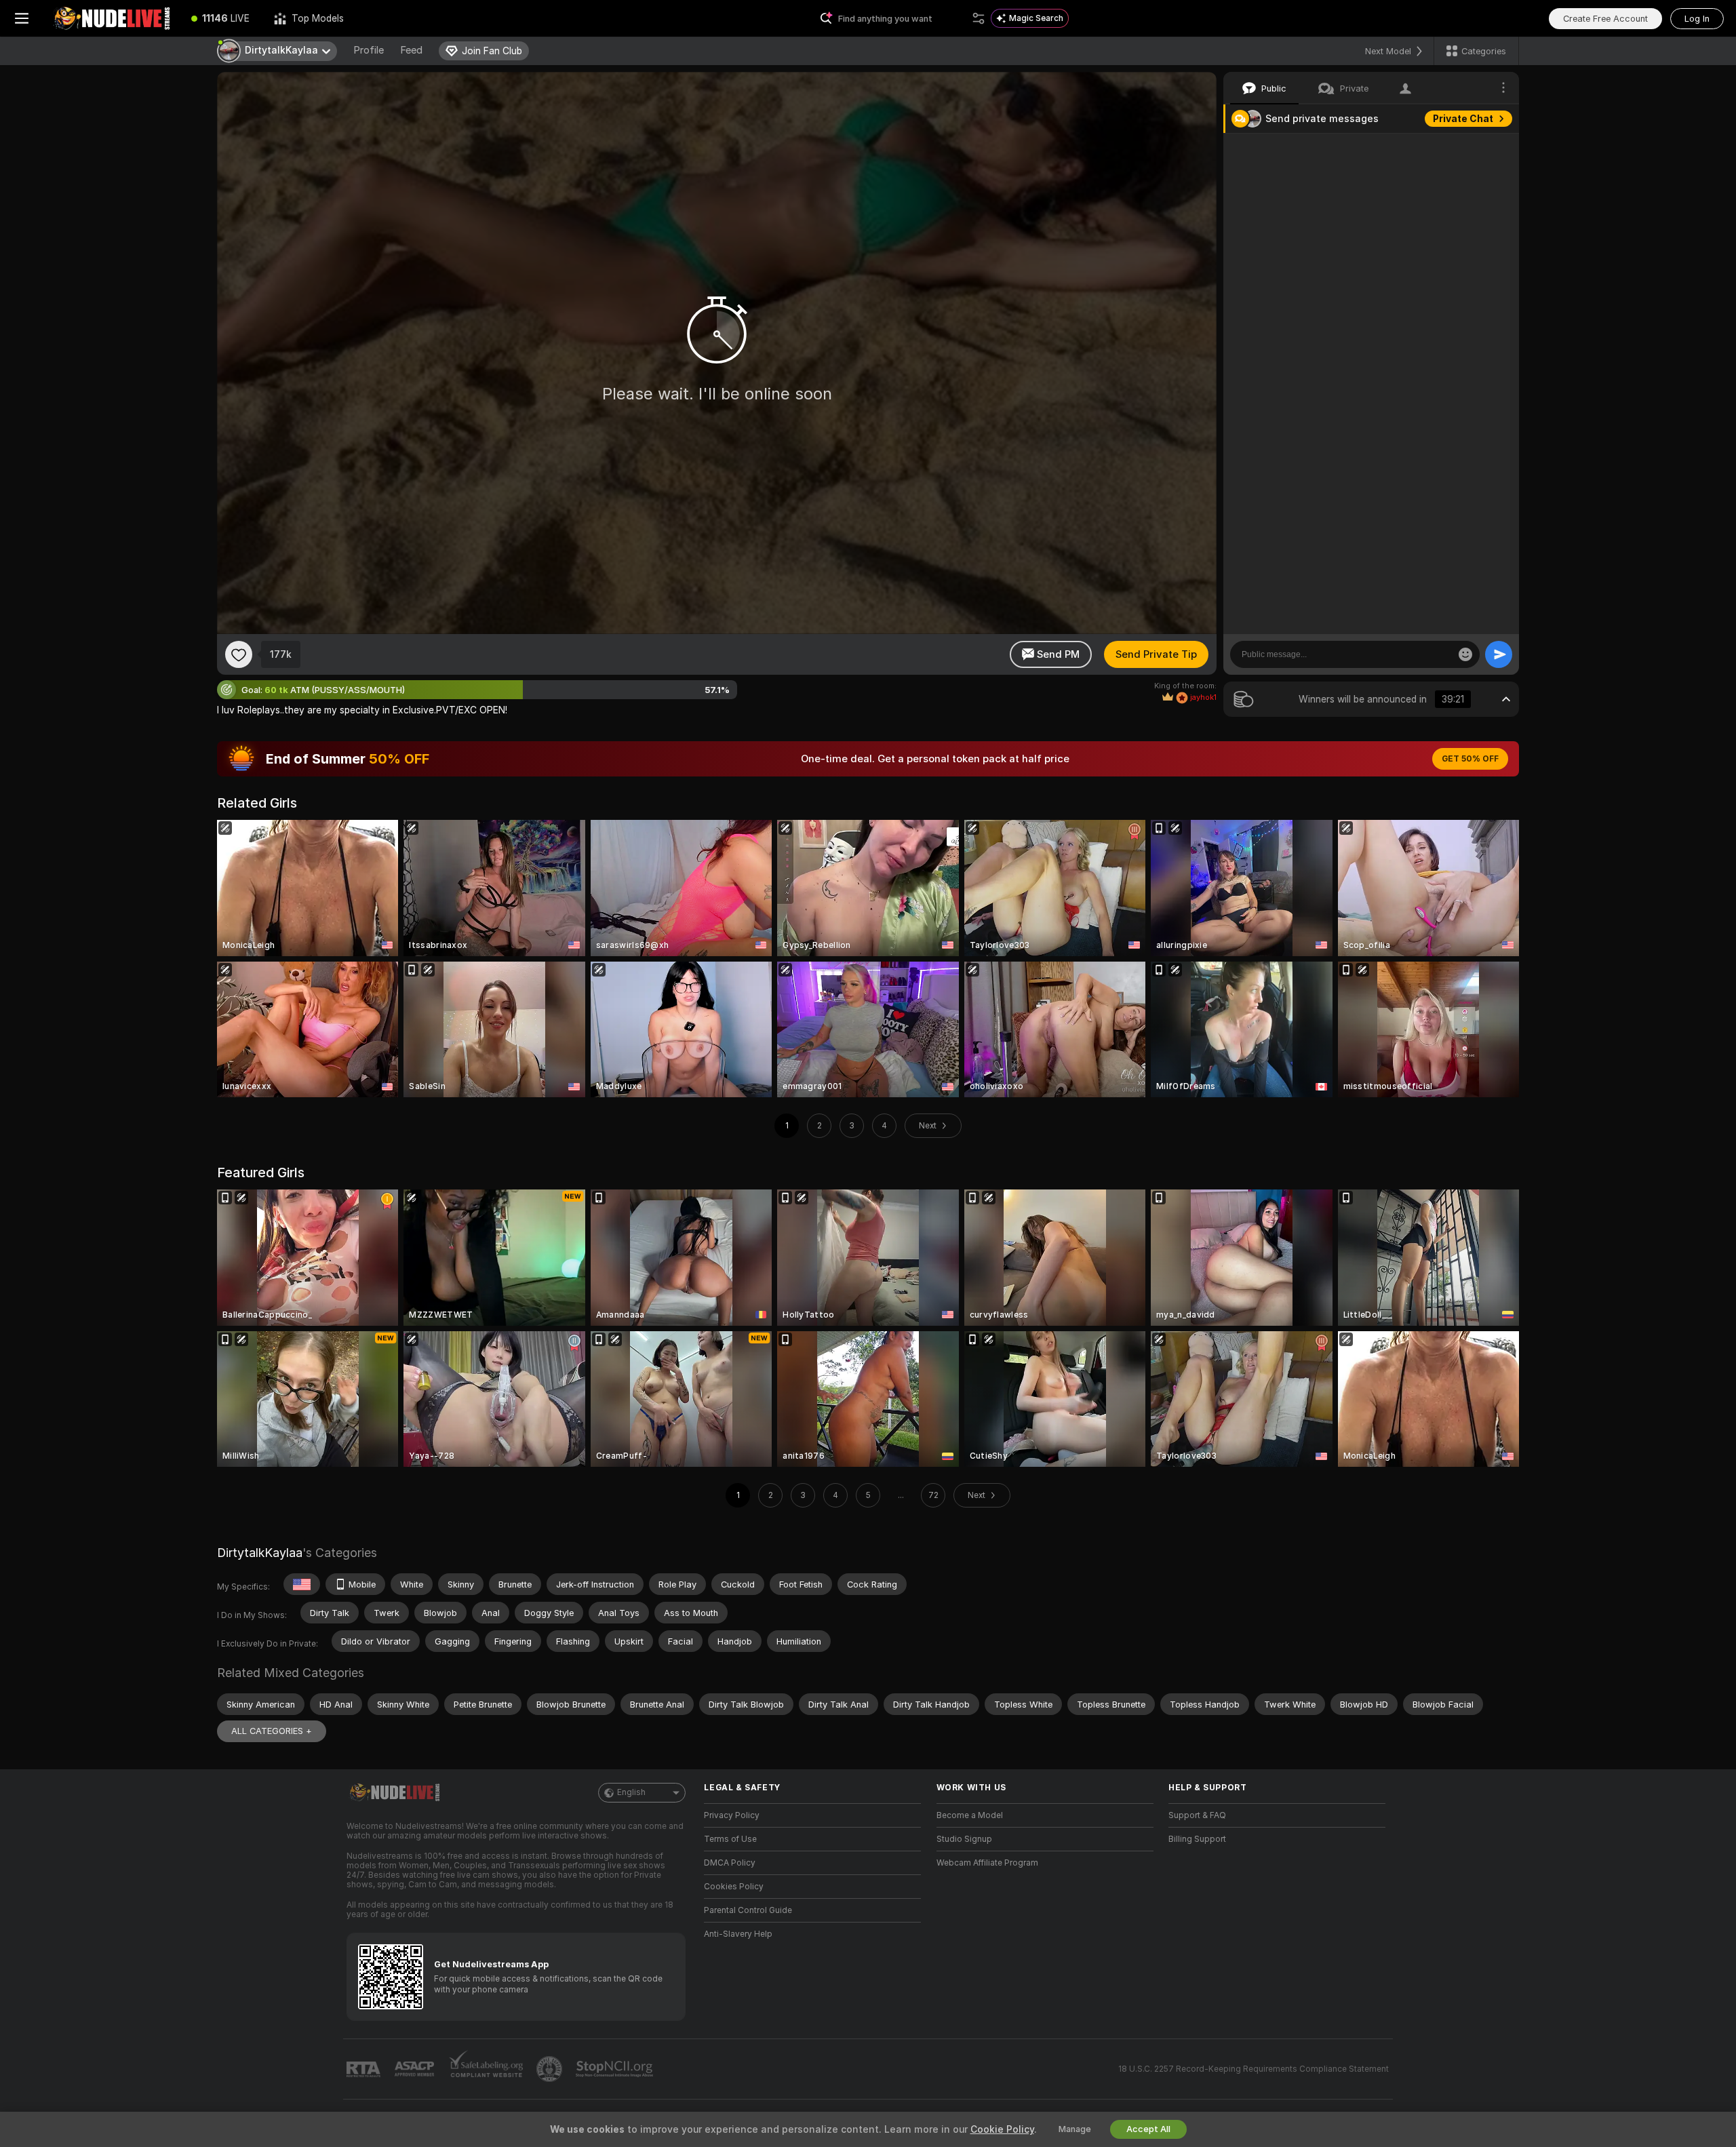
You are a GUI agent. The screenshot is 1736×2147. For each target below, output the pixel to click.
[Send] (1499, 654)
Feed (411, 50)
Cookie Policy (1002, 2129)
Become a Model (970, 1815)
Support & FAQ (1197, 1815)
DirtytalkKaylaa (260, 1553)
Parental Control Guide (748, 1910)
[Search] (979, 18)
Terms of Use (730, 1839)
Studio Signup (964, 1839)
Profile (369, 50)
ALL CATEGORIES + (272, 1731)
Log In (1697, 19)
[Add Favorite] (239, 654)
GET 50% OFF (1470, 759)
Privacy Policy (732, 1815)
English (631, 1792)
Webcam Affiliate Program (987, 1863)
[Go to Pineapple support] (551, 2069)
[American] (302, 1584)
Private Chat (1463, 119)
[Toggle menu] (22, 18)
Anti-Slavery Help (738, 1934)
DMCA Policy (730, 1863)
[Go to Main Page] (111, 18)
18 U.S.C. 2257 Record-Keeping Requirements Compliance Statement (1254, 2069)
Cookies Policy (734, 1887)
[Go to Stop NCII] (616, 2069)
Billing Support (1197, 1839)
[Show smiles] (1465, 654)
